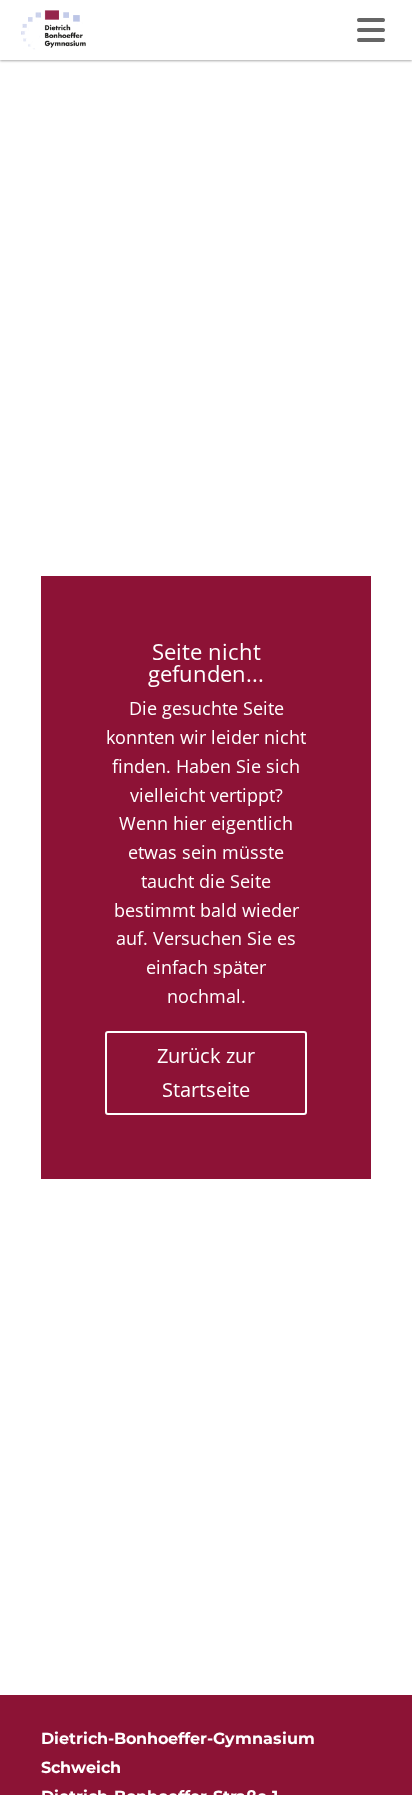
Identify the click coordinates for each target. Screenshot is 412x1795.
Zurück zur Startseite (206, 1072)
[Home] (53, 30)
